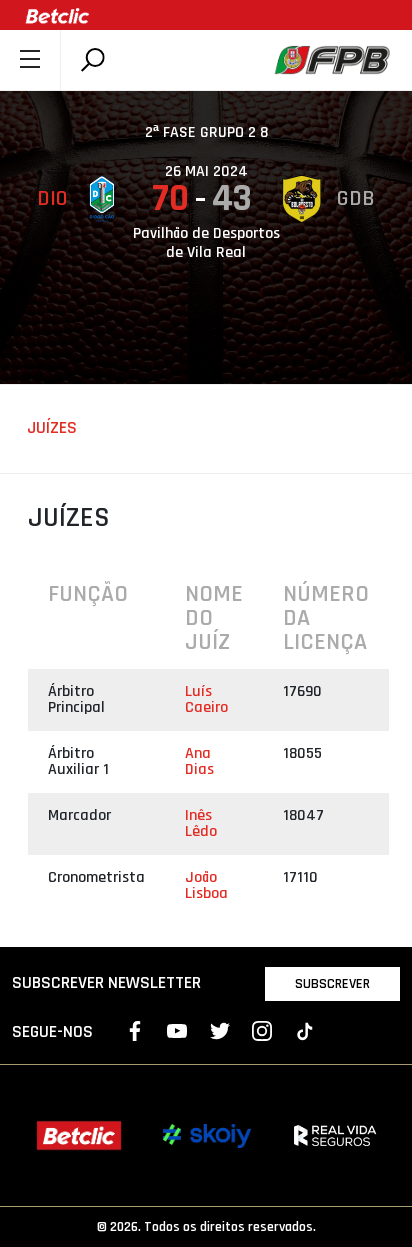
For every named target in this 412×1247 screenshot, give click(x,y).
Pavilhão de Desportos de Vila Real (206, 243)
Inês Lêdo (201, 823)
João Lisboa (206, 885)
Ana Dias (199, 761)
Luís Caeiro (206, 699)
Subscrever (332, 984)
